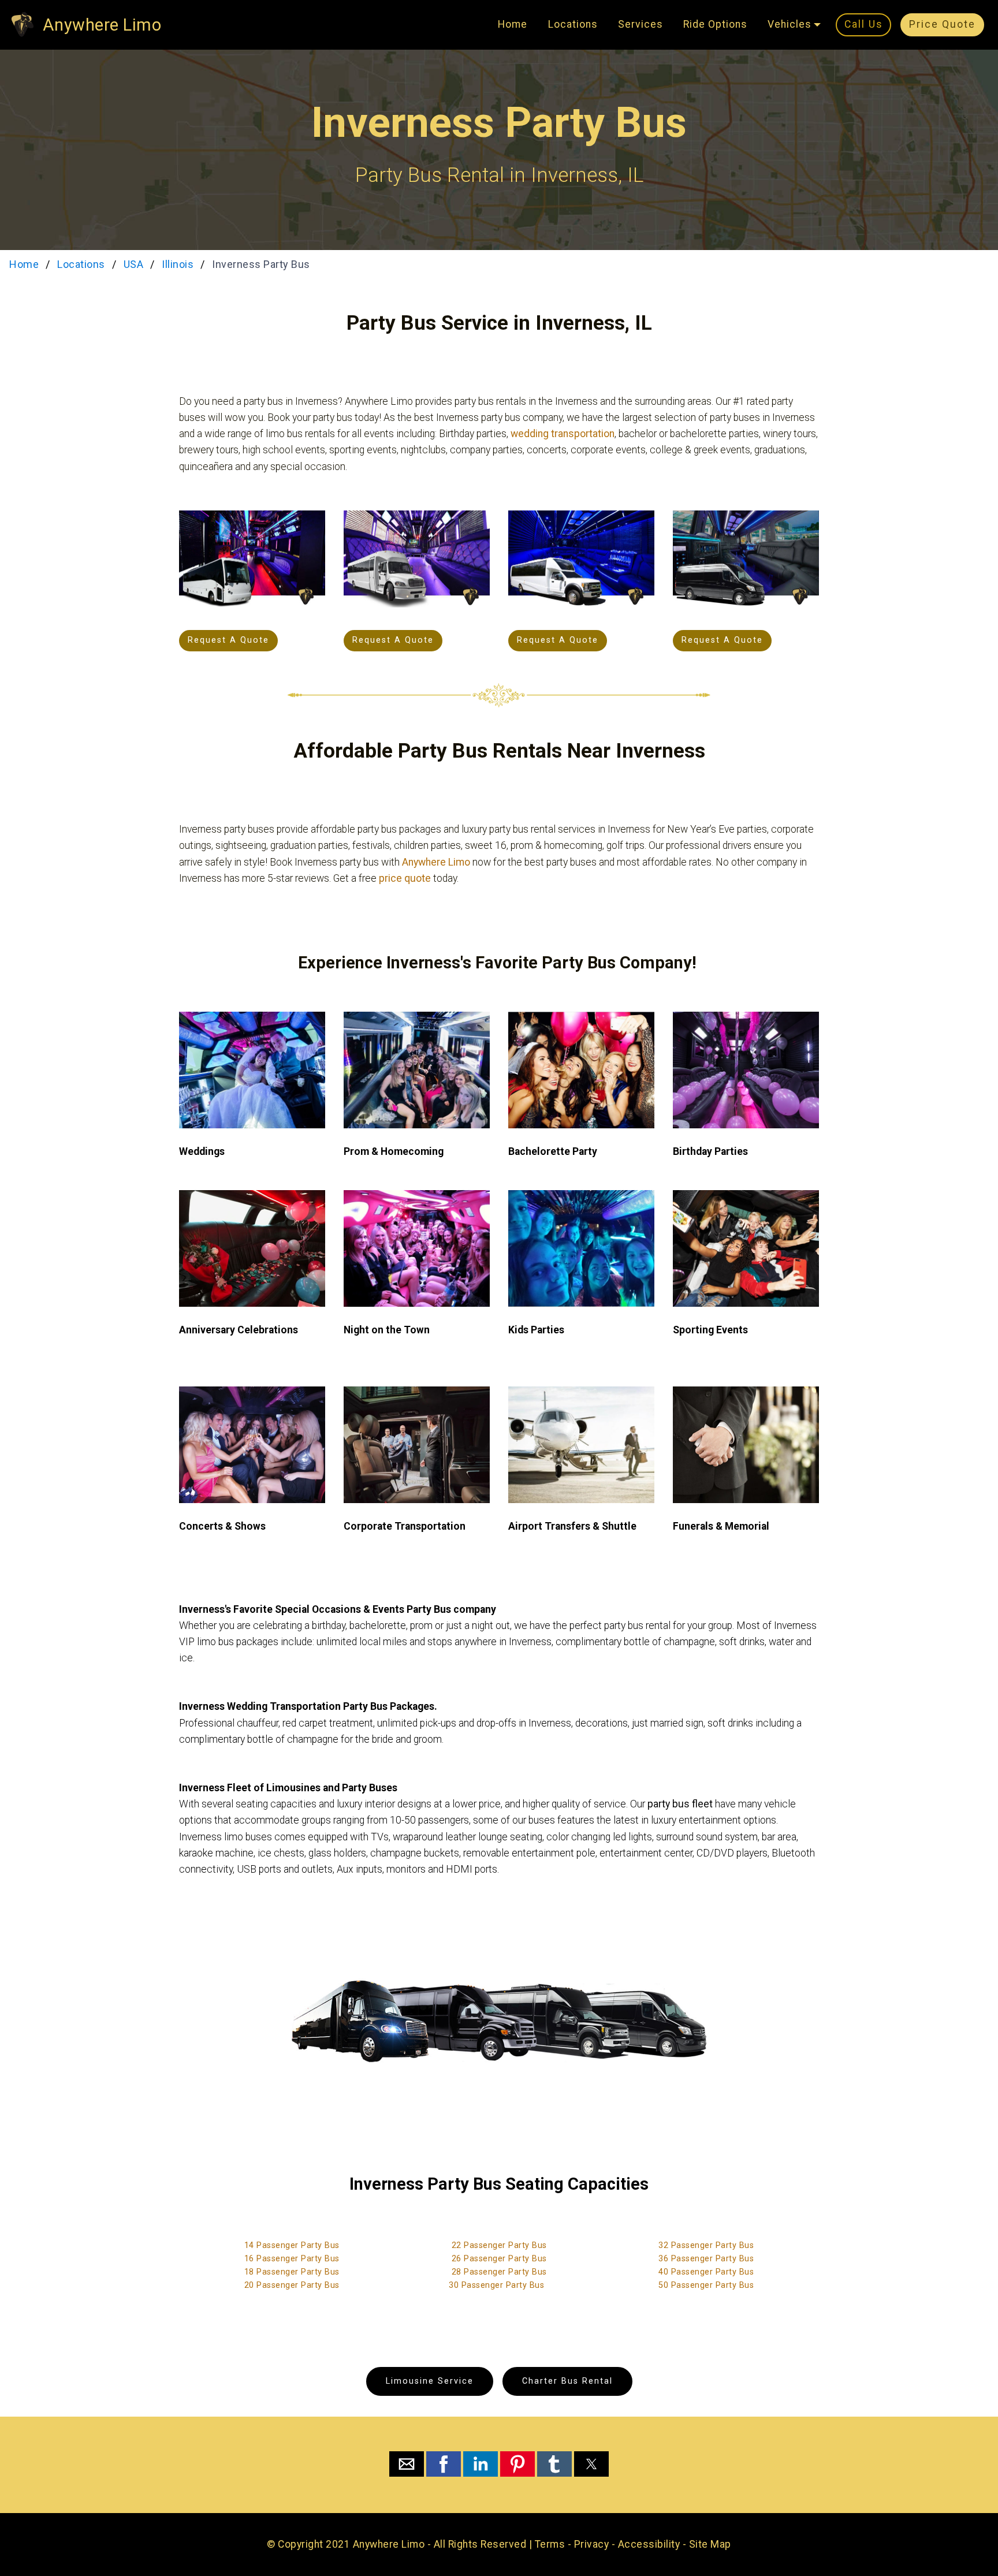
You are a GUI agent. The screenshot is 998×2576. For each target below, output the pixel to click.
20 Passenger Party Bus (292, 2285)
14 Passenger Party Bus (292, 2245)
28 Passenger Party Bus (499, 2272)
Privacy (592, 2544)
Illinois (178, 264)
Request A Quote (228, 640)
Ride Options (715, 24)
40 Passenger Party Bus (706, 2272)
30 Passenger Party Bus (496, 2285)
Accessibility (649, 2544)
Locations (573, 24)
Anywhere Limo (102, 25)
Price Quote (942, 24)
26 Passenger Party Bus (499, 2259)
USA (134, 264)
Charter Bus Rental (567, 2381)
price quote (405, 878)
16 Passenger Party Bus (292, 2259)
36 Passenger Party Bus (706, 2259)
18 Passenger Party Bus (292, 2272)
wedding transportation (563, 434)
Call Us (864, 24)
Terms (550, 2544)
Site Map (710, 2544)
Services (640, 24)
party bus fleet (680, 1804)
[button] (407, 2464)
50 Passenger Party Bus (706, 2285)
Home (513, 24)
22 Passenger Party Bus (499, 2245)
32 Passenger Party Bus (706, 2245)
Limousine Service (430, 2381)
